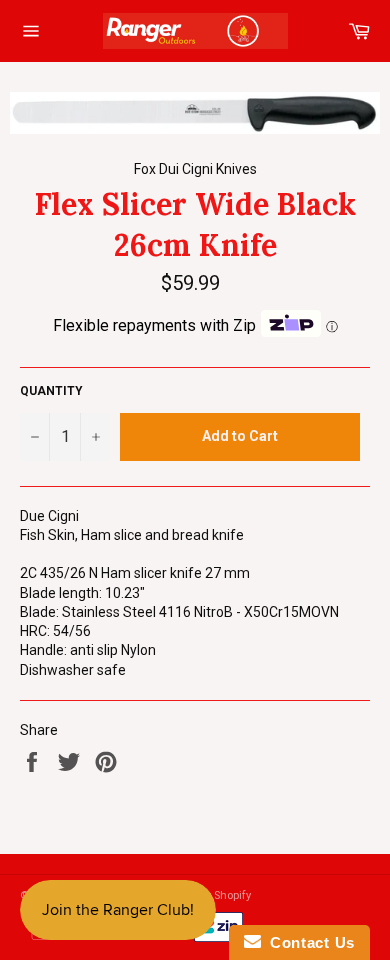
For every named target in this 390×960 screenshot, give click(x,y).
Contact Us (308, 942)
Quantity (51, 391)
